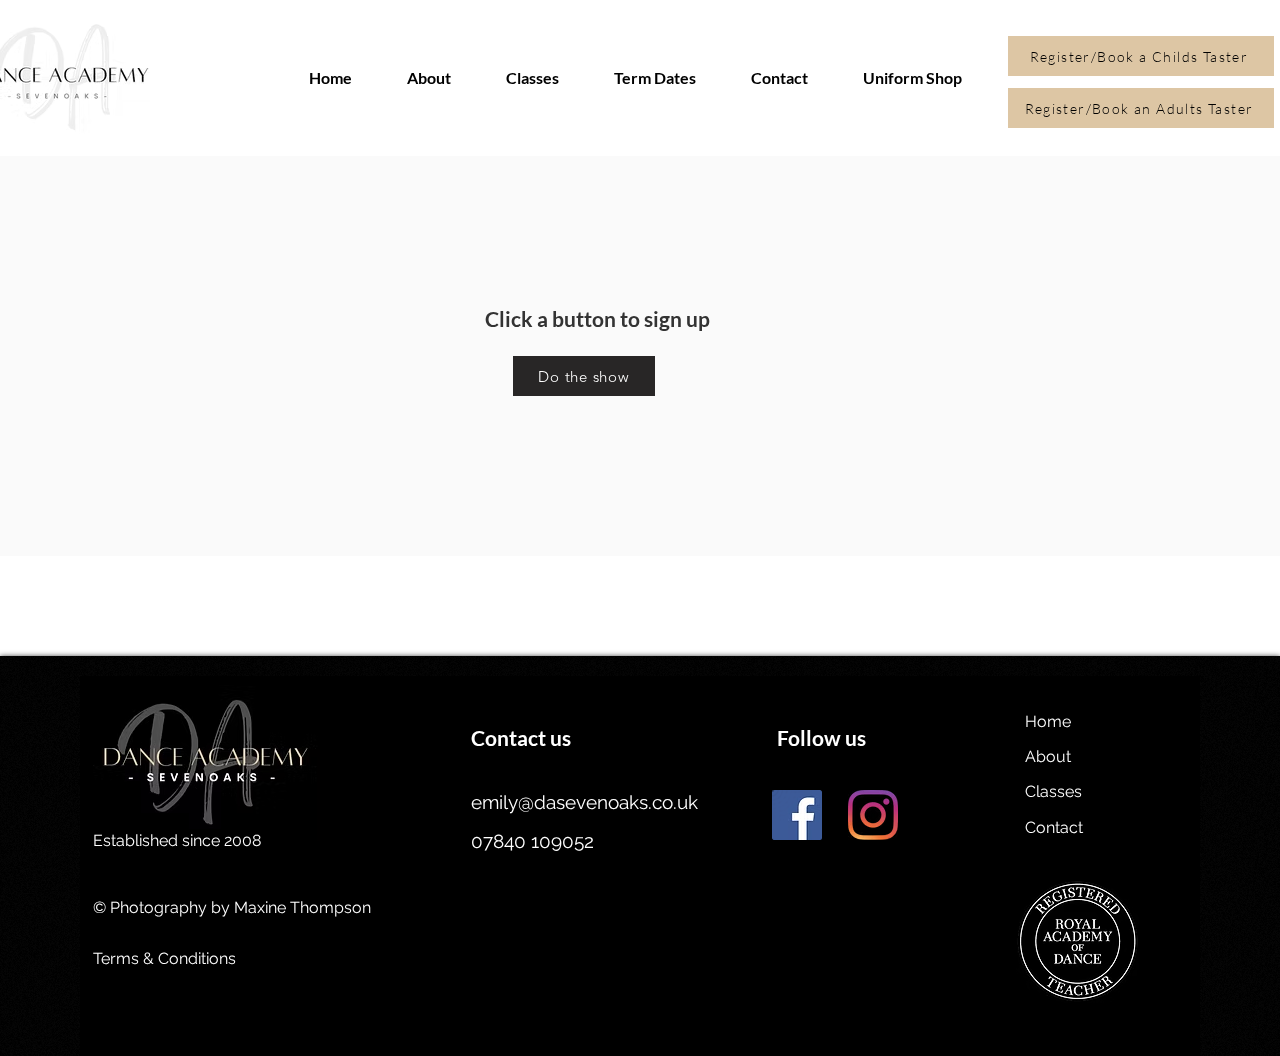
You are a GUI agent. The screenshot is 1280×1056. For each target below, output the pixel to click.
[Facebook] (797, 815)
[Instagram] (873, 815)
